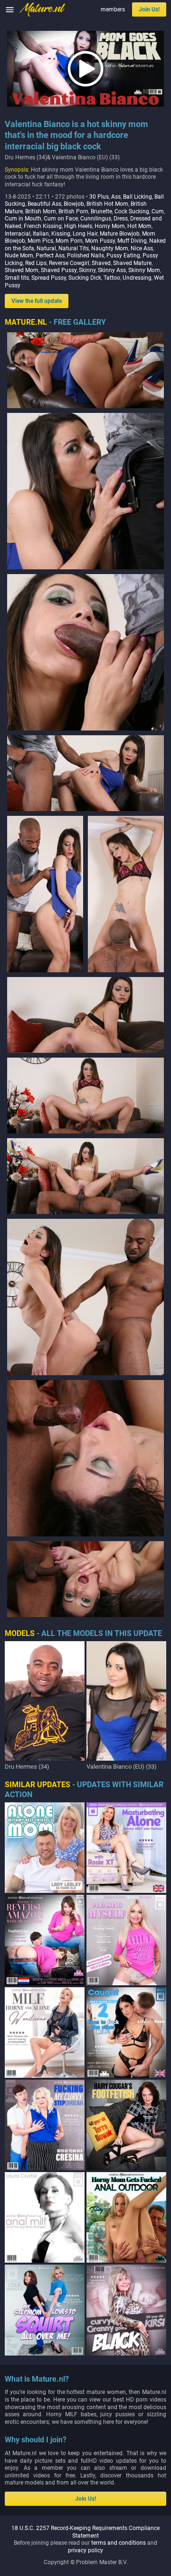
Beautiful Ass (44, 204)
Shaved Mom (22, 270)
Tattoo (112, 278)
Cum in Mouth (23, 219)
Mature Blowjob (120, 234)
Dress (121, 219)
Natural (46, 248)
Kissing (61, 234)
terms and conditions (119, 2543)
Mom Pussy (100, 241)
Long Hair (85, 234)
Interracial (18, 234)
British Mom (41, 211)
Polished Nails (85, 256)
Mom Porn (69, 241)
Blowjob (74, 204)
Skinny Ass (112, 270)
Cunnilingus (96, 219)
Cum (158, 211)
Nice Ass (142, 248)
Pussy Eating (123, 256)
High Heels (78, 226)
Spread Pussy (49, 278)
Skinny (87, 270)
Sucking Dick (85, 278)
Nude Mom (19, 256)
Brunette (101, 211)
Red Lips (36, 263)
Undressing (137, 278)
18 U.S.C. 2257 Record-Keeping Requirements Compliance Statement (85, 2532)
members (113, 9)
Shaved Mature (132, 263)
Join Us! (149, 9)
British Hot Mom (107, 204)
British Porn (73, 211)
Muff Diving (132, 241)
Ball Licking (138, 197)
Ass (116, 197)
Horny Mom (110, 226)
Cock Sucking (132, 211)
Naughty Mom (110, 248)
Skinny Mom (144, 270)
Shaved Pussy (59, 270)
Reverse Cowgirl (69, 263)
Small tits (17, 278)
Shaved (101, 263)
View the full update (37, 301)
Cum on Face (61, 219)
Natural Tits (74, 248)
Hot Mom (139, 226)
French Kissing (43, 226)
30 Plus (99, 197)
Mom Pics (40, 241)
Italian (41, 234)
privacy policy (85, 2550)
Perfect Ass (50, 256)
